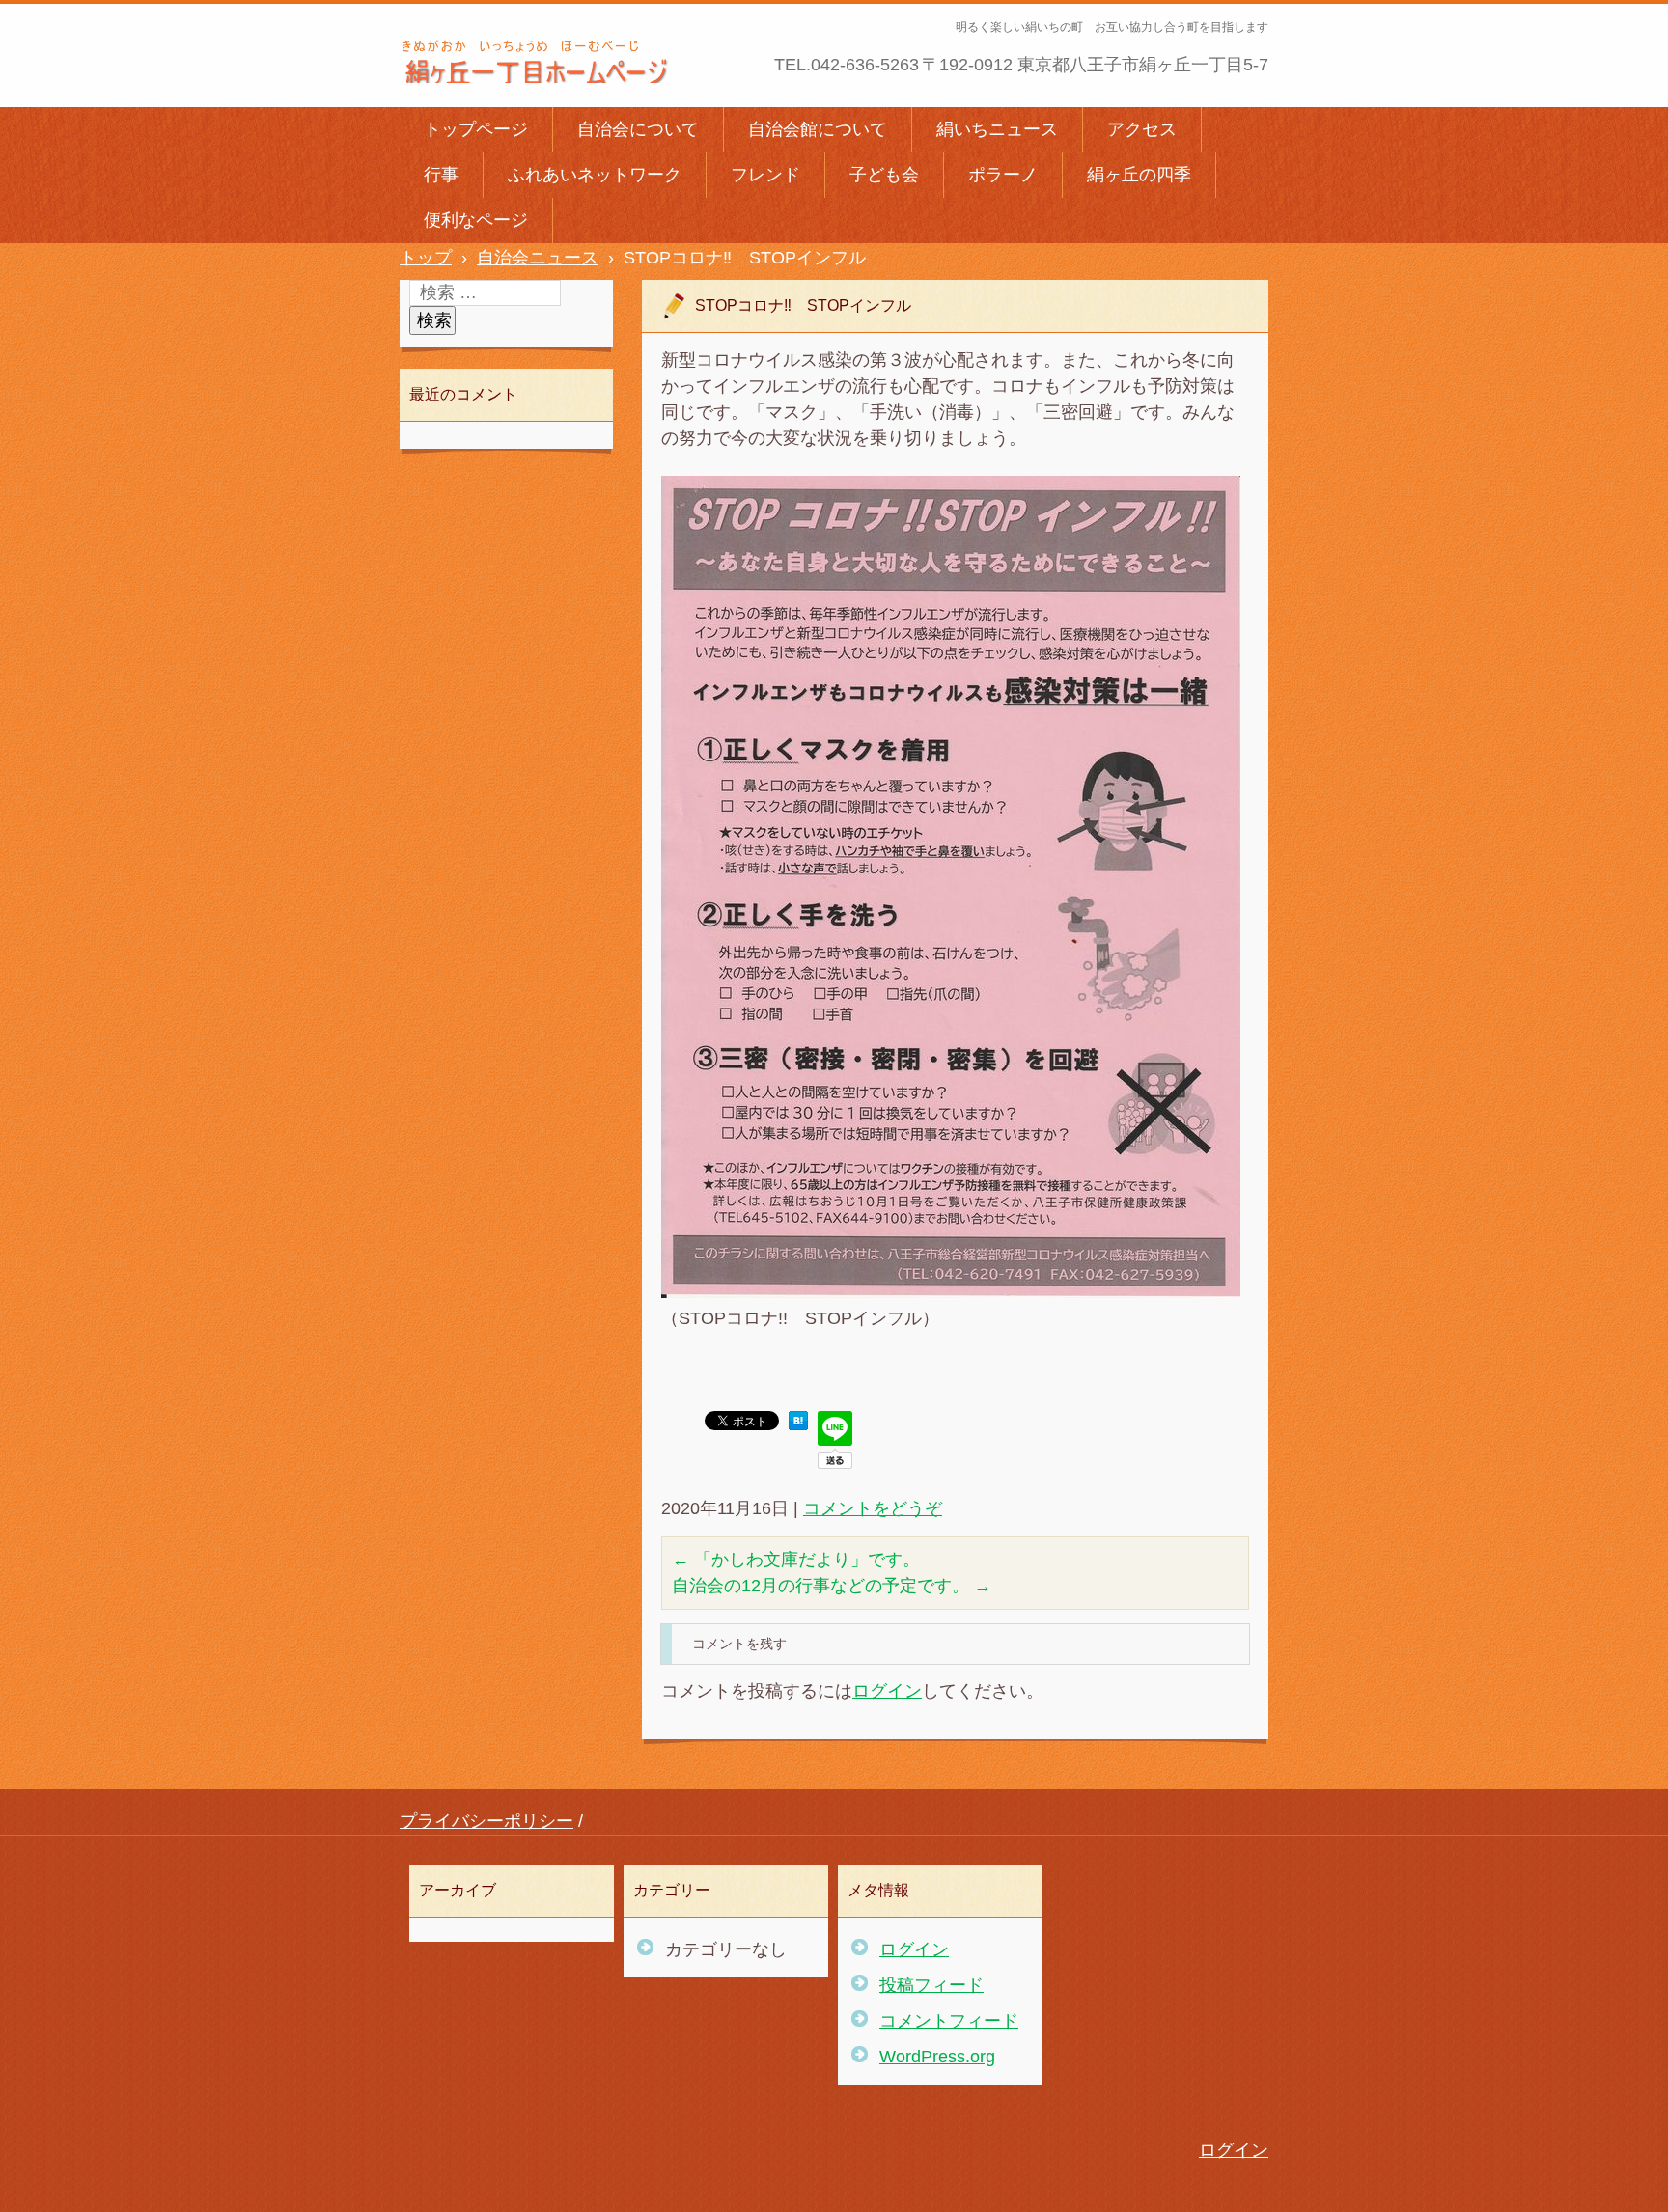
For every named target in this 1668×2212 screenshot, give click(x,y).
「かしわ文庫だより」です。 (796, 1560)
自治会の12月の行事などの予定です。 (832, 1586)
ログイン (887, 1691)
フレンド (765, 175)
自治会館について (818, 129)
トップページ (476, 129)
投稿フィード (931, 1985)
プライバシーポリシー (486, 1821)
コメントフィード (949, 2021)
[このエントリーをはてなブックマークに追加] (798, 1424)
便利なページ (476, 220)
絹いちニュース (997, 129)
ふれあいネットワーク (595, 175)
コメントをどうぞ (873, 1508)
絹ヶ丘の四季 (1139, 175)
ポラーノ (1003, 175)
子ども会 (884, 175)
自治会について (638, 129)
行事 (441, 175)
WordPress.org (937, 2057)
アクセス (1142, 129)
